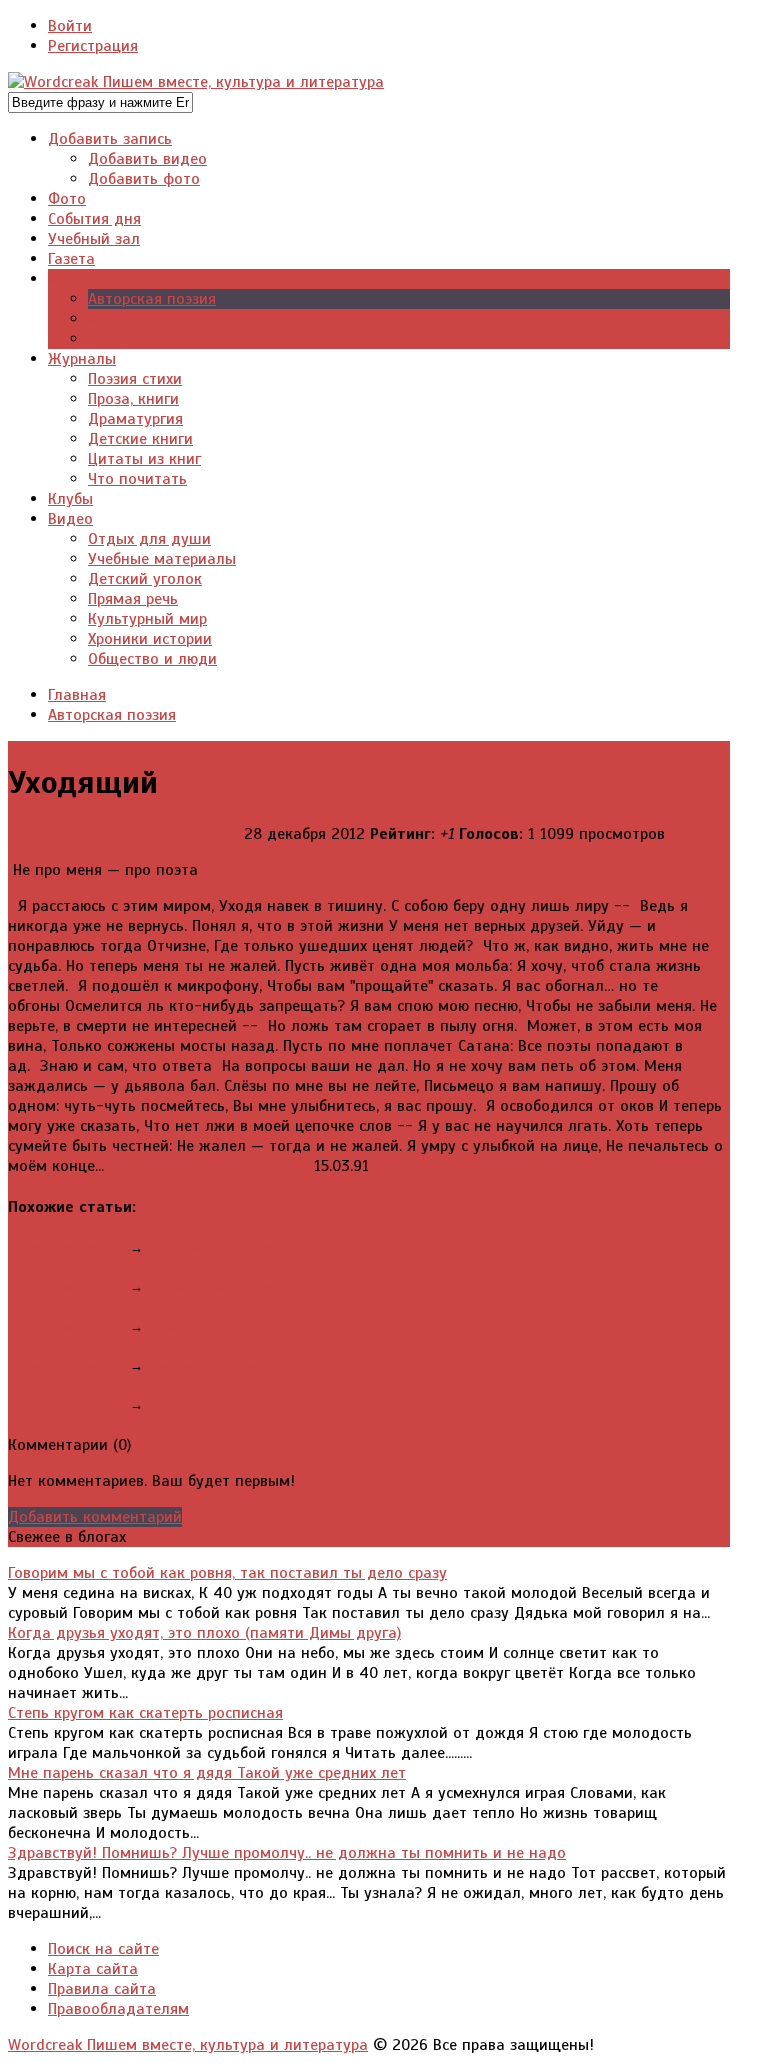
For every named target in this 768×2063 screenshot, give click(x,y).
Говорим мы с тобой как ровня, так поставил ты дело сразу (227, 1573)
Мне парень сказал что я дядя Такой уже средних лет (207, 1773)
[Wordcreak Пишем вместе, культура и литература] (196, 82)
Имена (168, 1326)
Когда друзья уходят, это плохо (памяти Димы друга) (204, 1633)
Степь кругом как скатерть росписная (145, 1713)
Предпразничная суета (223, 1247)
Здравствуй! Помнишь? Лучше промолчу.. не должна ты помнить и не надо (287, 1853)
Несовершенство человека (233, 1365)
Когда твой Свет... (205, 1404)
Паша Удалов (57, 834)
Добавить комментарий (95, 1517)
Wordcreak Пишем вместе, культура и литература (188, 2045)
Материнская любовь (216, 1286)
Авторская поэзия (175, 834)
